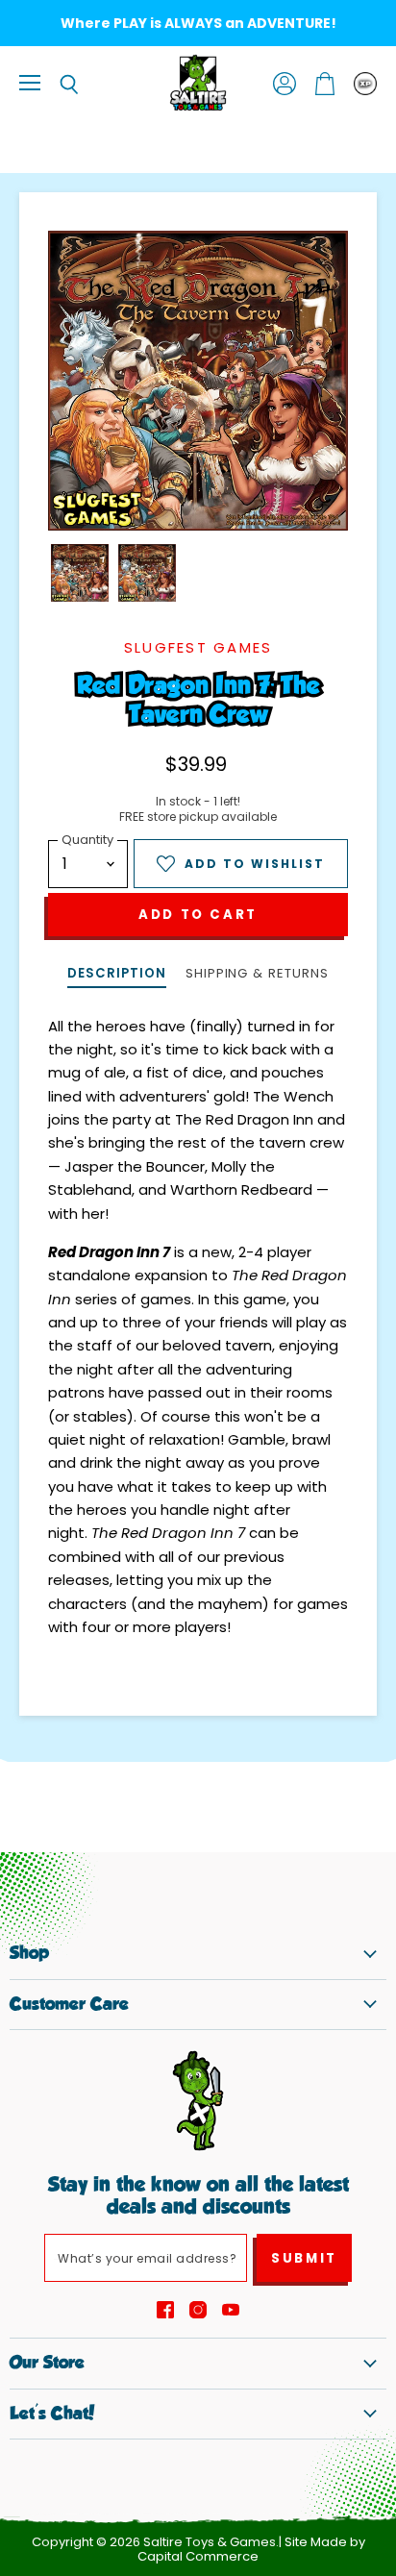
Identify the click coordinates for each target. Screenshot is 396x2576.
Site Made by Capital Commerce (251, 2549)
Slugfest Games (198, 647)
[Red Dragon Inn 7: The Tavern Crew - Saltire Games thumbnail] (80, 573)
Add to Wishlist (255, 864)
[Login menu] (365, 84)
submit (304, 2258)
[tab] (116, 975)
